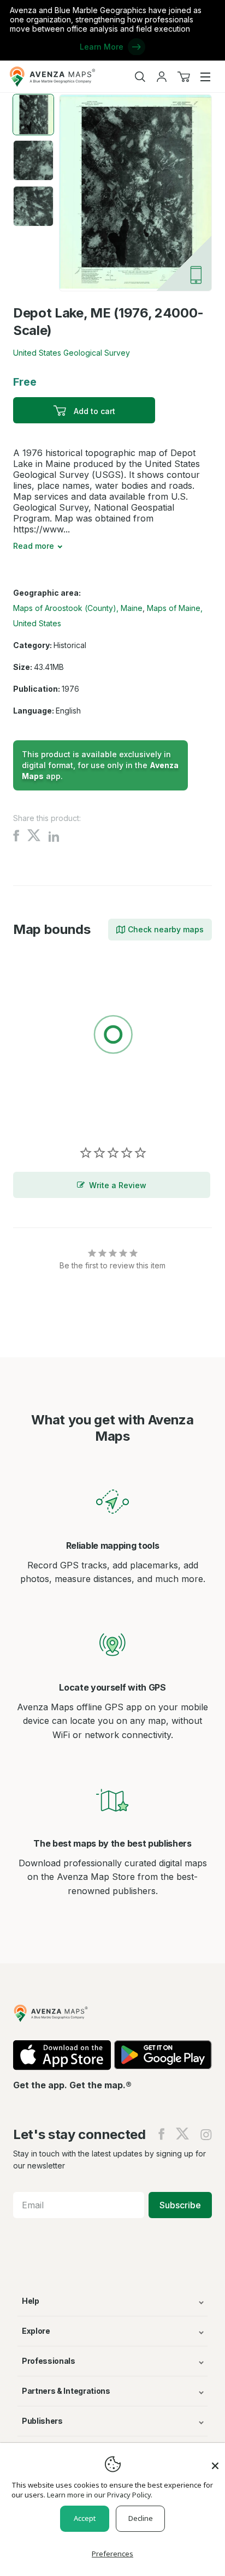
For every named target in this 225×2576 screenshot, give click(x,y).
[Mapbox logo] (40, 1114)
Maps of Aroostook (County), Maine (78, 608)
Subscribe (180, 2205)
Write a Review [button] (118, 1185)
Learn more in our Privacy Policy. (100, 2495)
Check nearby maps (166, 929)
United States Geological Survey (72, 353)
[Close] (215, 2460)
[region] (112, 1037)
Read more (34, 546)
